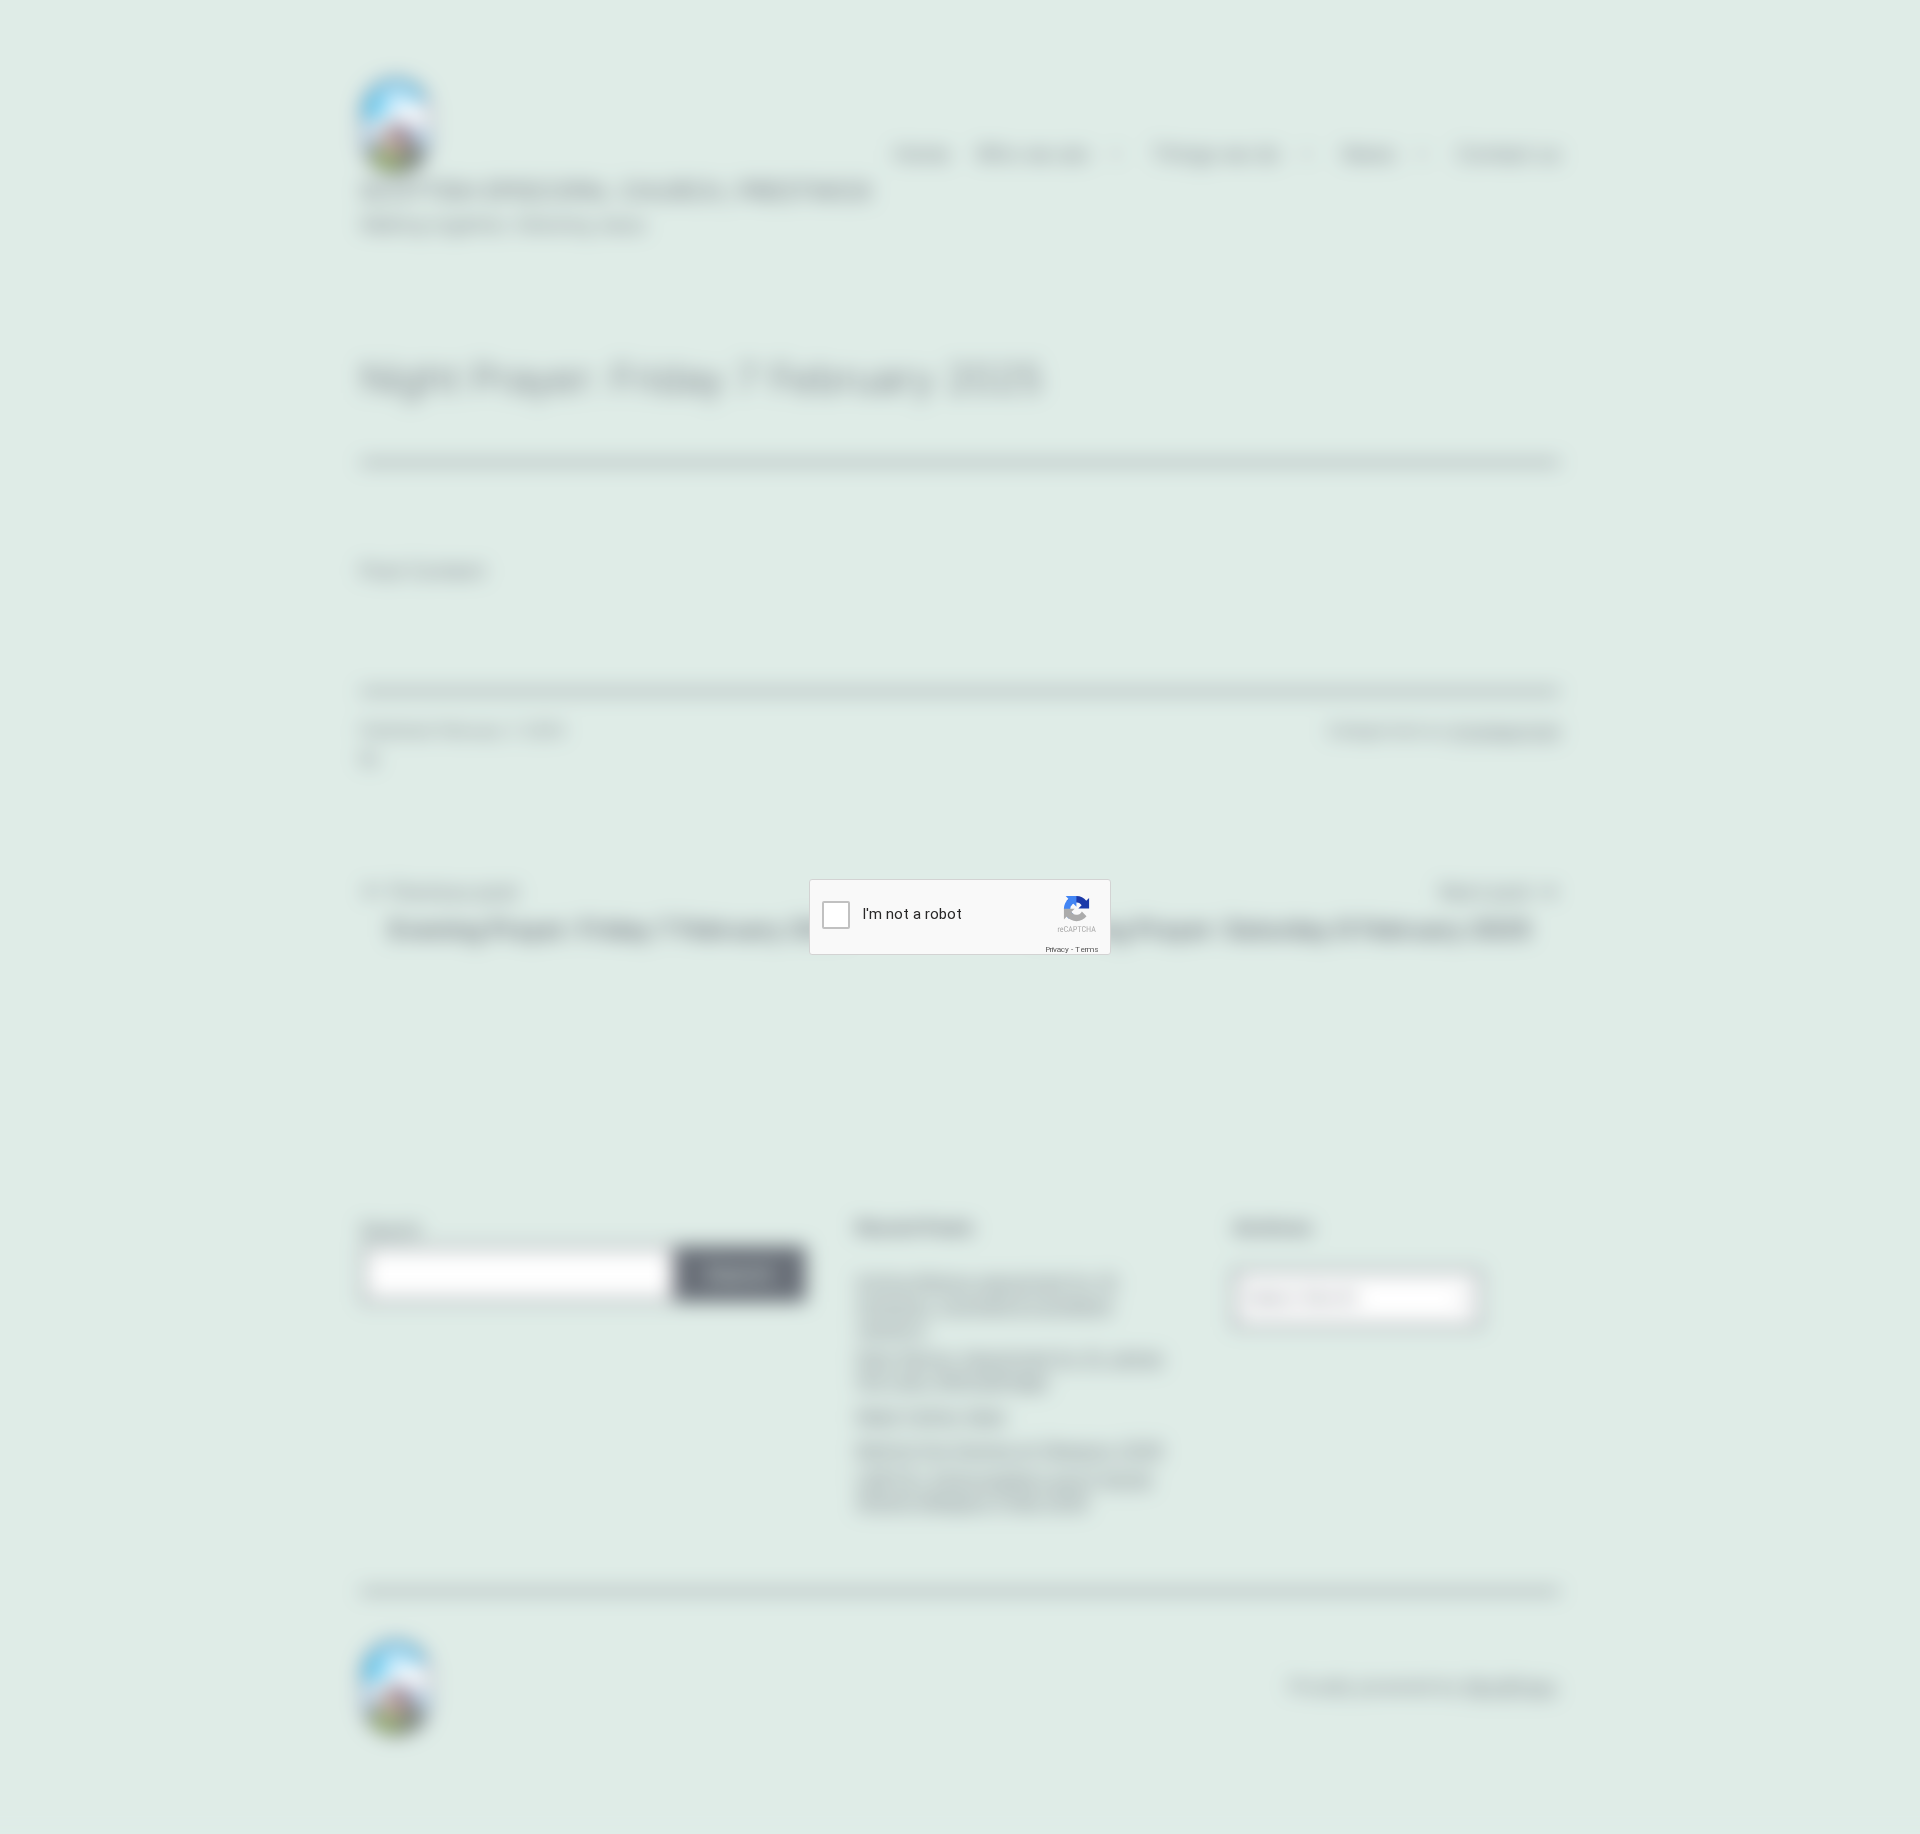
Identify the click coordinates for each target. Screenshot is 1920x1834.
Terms (1087, 949)
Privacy (1057, 949)
